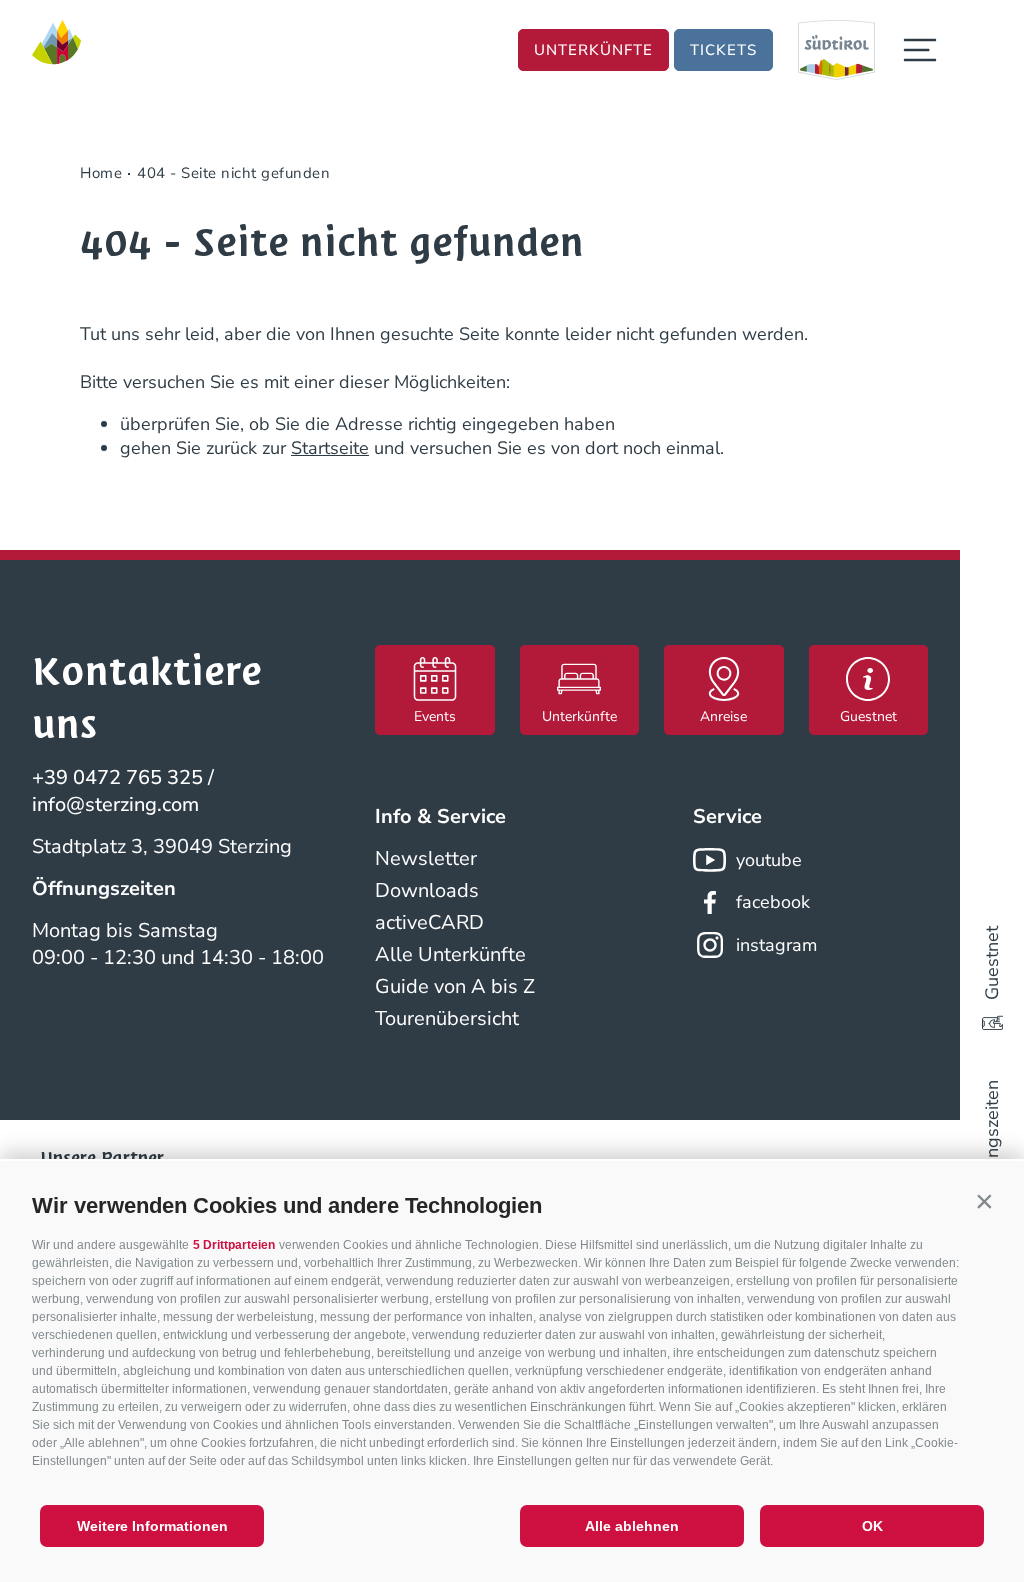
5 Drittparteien (234, 1245)
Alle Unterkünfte (450, 954)
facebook (773, 902)
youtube (769, 860)
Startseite (330, 448)
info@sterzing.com (115, 804)
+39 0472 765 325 (117, 777)
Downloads (427, 890)
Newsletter (426, 858)
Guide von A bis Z (455, 986)
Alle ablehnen (632, 1526)
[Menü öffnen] (920, 50)
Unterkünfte (593, 50)
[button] (984, 1201)
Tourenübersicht (447, 1018)
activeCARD (429, 922)
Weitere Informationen (152, 1526)
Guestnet (992, 963)
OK (872, 1526)
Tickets (723, 50)
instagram (776, 945)
